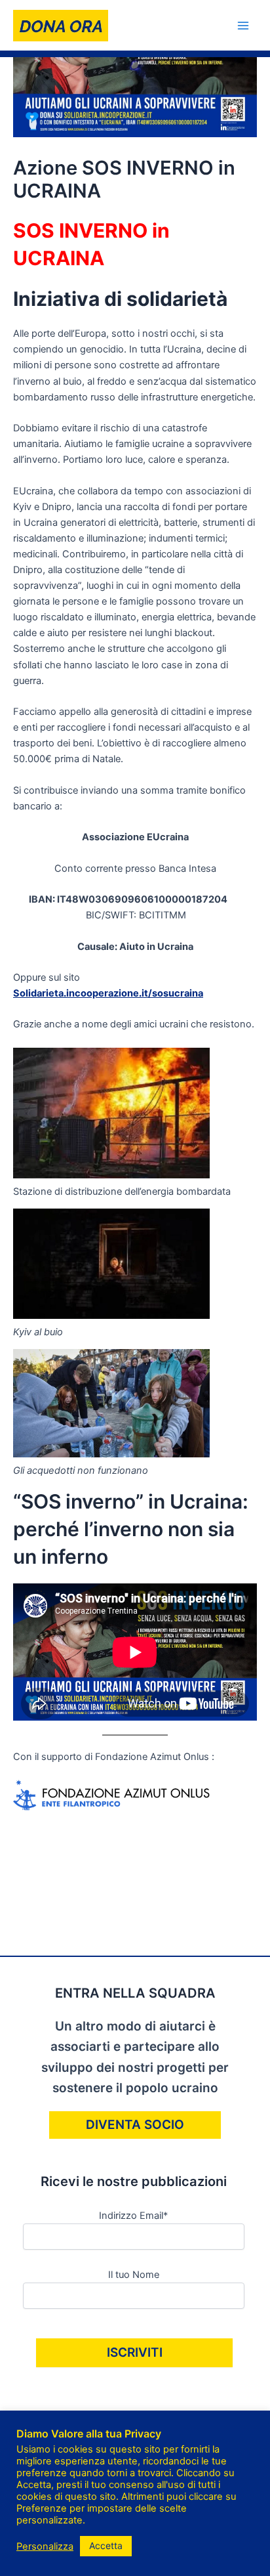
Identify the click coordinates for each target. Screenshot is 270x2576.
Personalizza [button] (45, 2546)
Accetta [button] (106, 2545)
